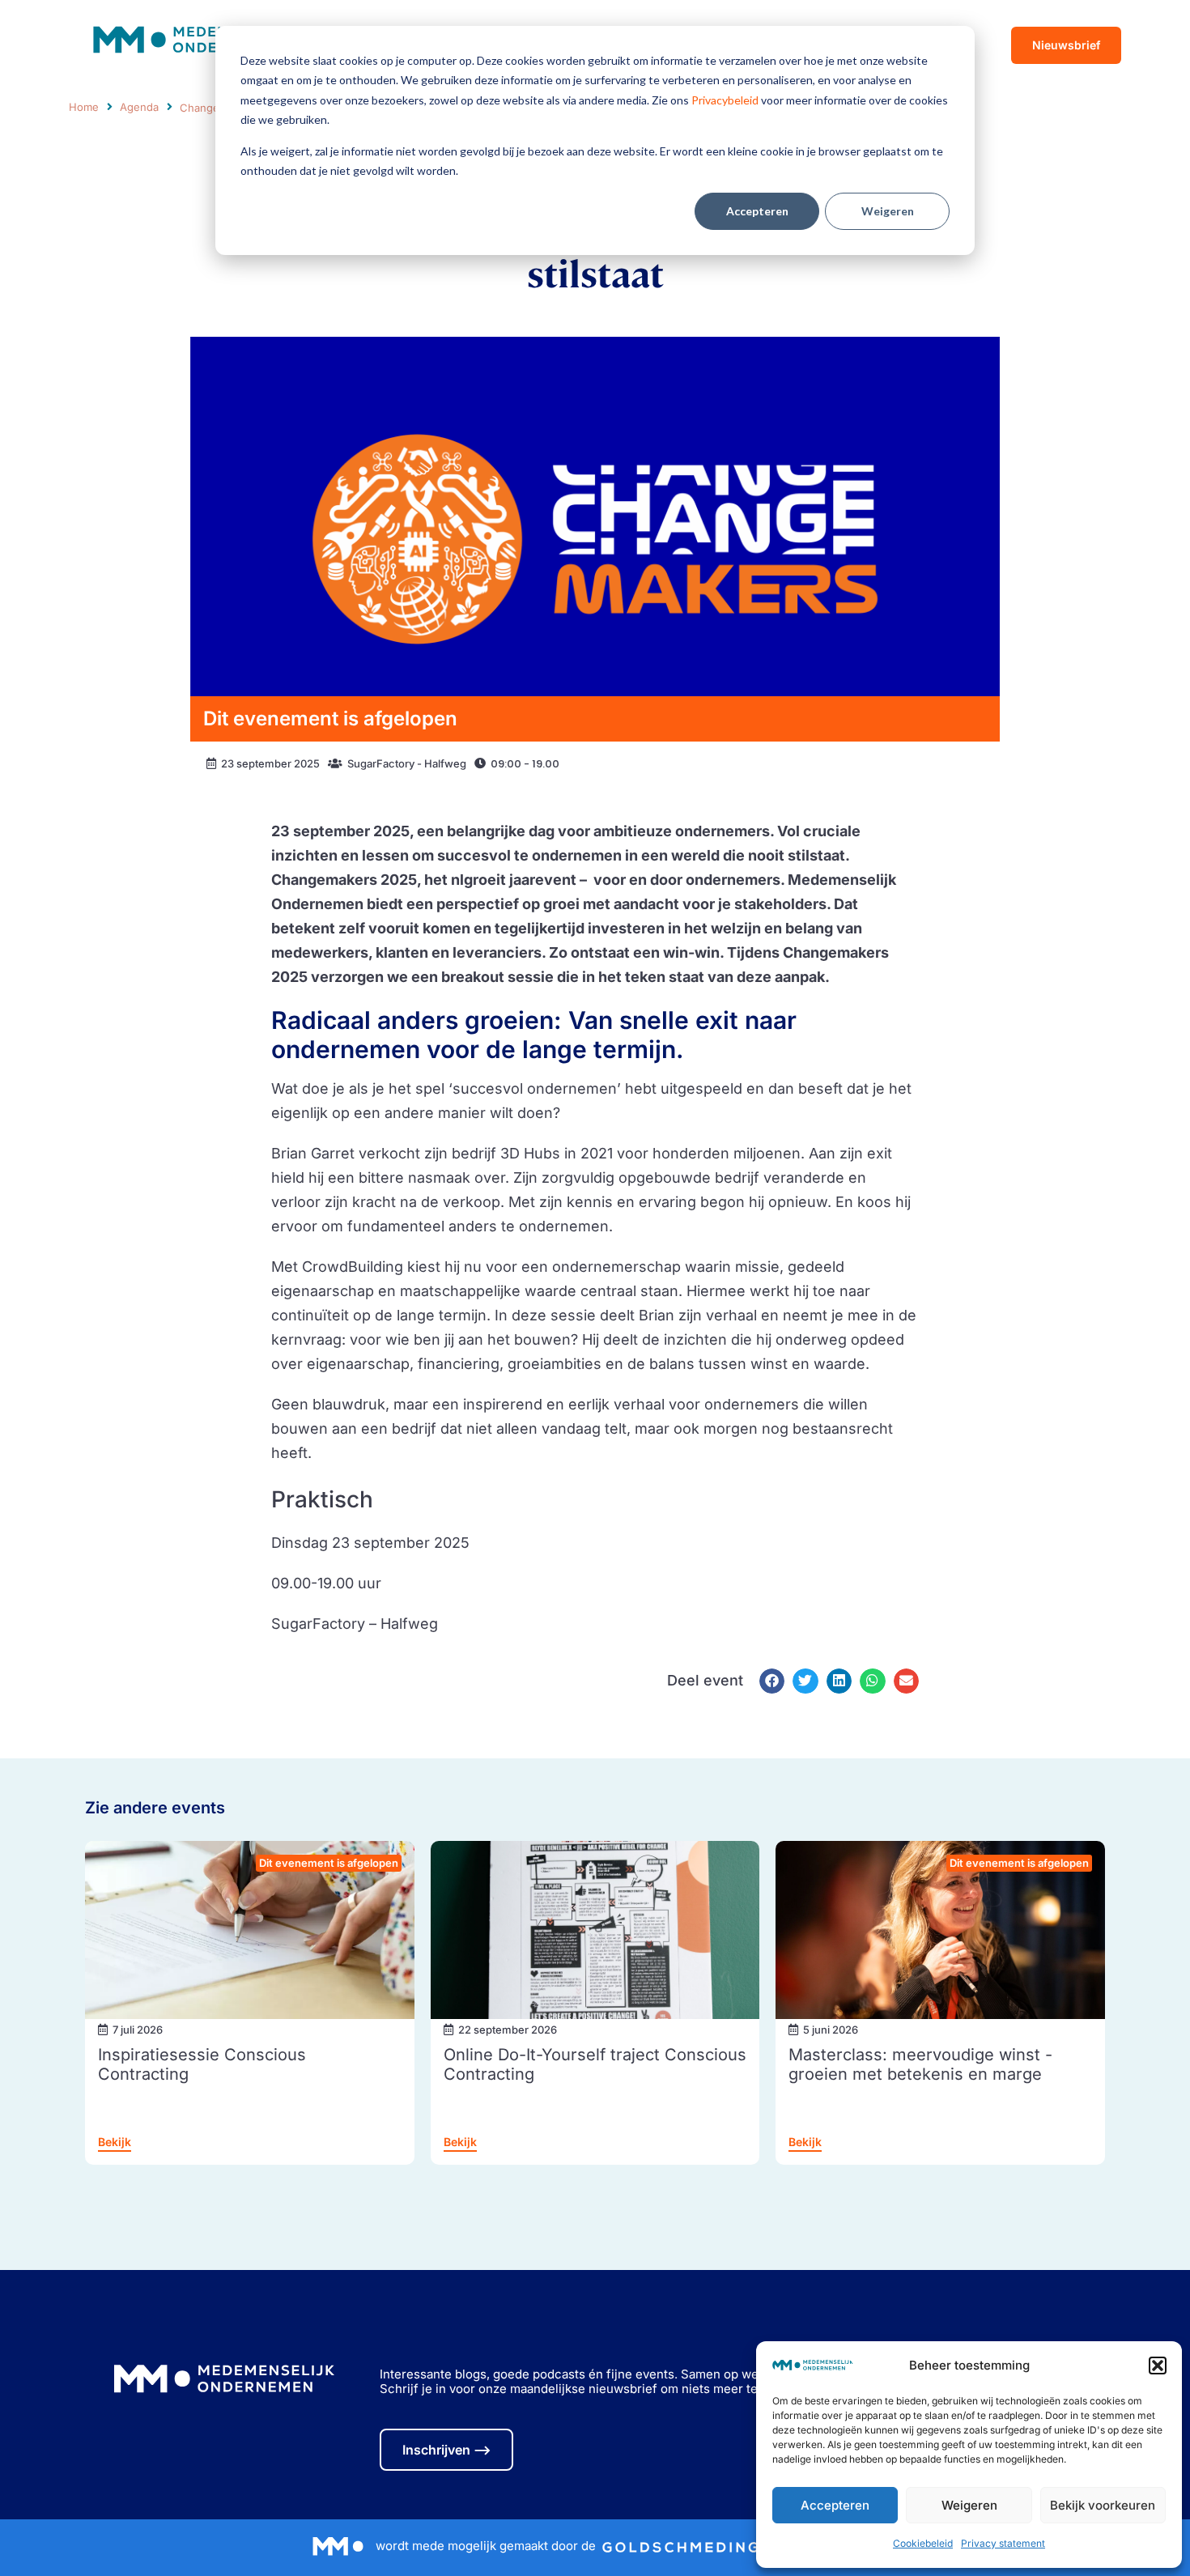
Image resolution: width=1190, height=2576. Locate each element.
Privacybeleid (725, 100)
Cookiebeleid (923, 2543)
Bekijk (115, 2142)
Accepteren (757, 211)
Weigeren (888, 211)
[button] (1158, 2366)
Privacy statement (1003, 2543)
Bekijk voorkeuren (1103, 2505)
